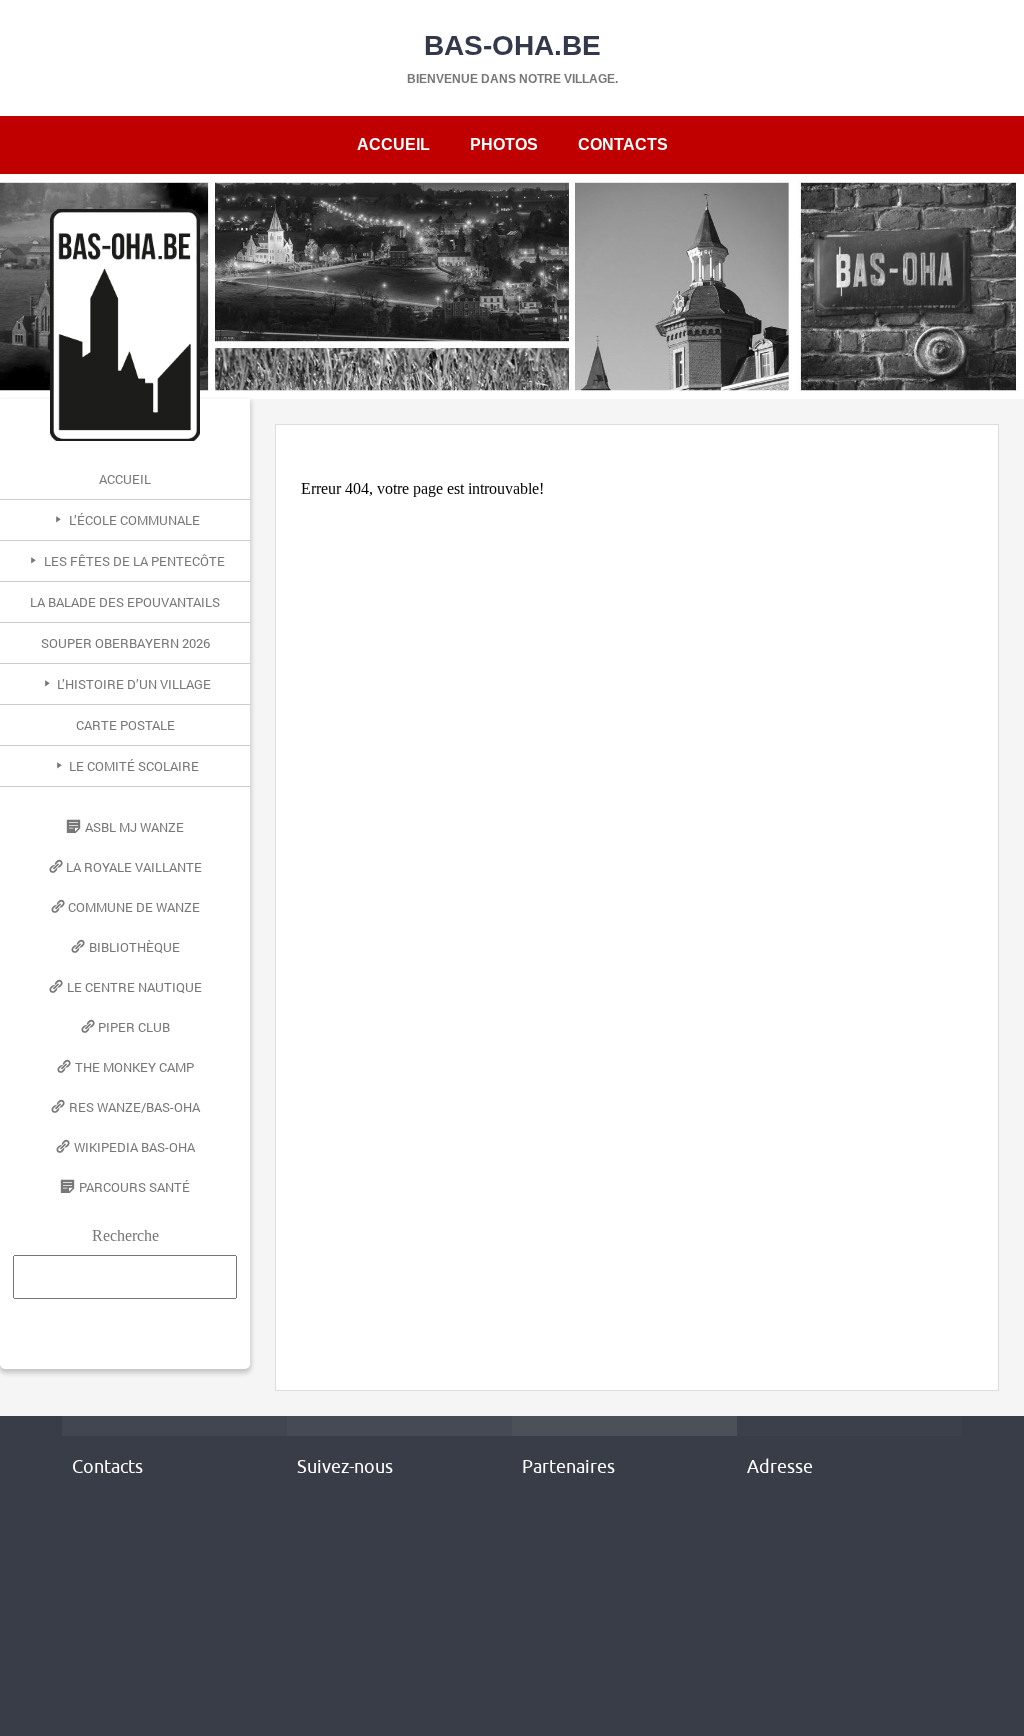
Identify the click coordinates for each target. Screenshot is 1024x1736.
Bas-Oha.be (512, 45)
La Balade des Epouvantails (125, 602)
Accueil (393, 144)
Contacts (623, 144)
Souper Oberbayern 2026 (125, 643)
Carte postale (125, 725)
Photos (504, 144)
